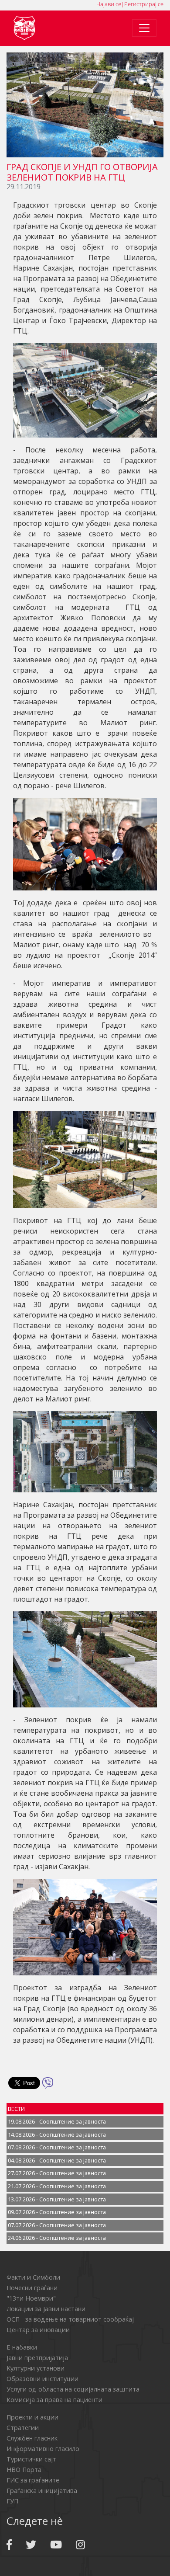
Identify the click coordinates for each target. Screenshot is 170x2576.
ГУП (12, 2501)
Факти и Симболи (33, 2277)
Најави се (109, 4)
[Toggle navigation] (144, 28)
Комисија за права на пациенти (54, 2400)
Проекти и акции (32, 2417)
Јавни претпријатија (37, 2358)
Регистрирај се (144, 4)
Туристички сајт (31, 2459)
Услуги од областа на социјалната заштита (73, 2389)
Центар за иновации (38, 2330)
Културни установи (36, 2368)
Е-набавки (22, 2347)
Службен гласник (32, 2438)
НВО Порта (24, 2470)
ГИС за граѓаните (33, 2480)
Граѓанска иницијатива (42, 2491)
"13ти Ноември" (31, 2298)
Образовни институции (42, 2379)
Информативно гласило (43, 2449)
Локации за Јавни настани (46, 2309)
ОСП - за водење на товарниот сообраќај (70, 2319)
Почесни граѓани (32, 2288)
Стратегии (23, 2428)
